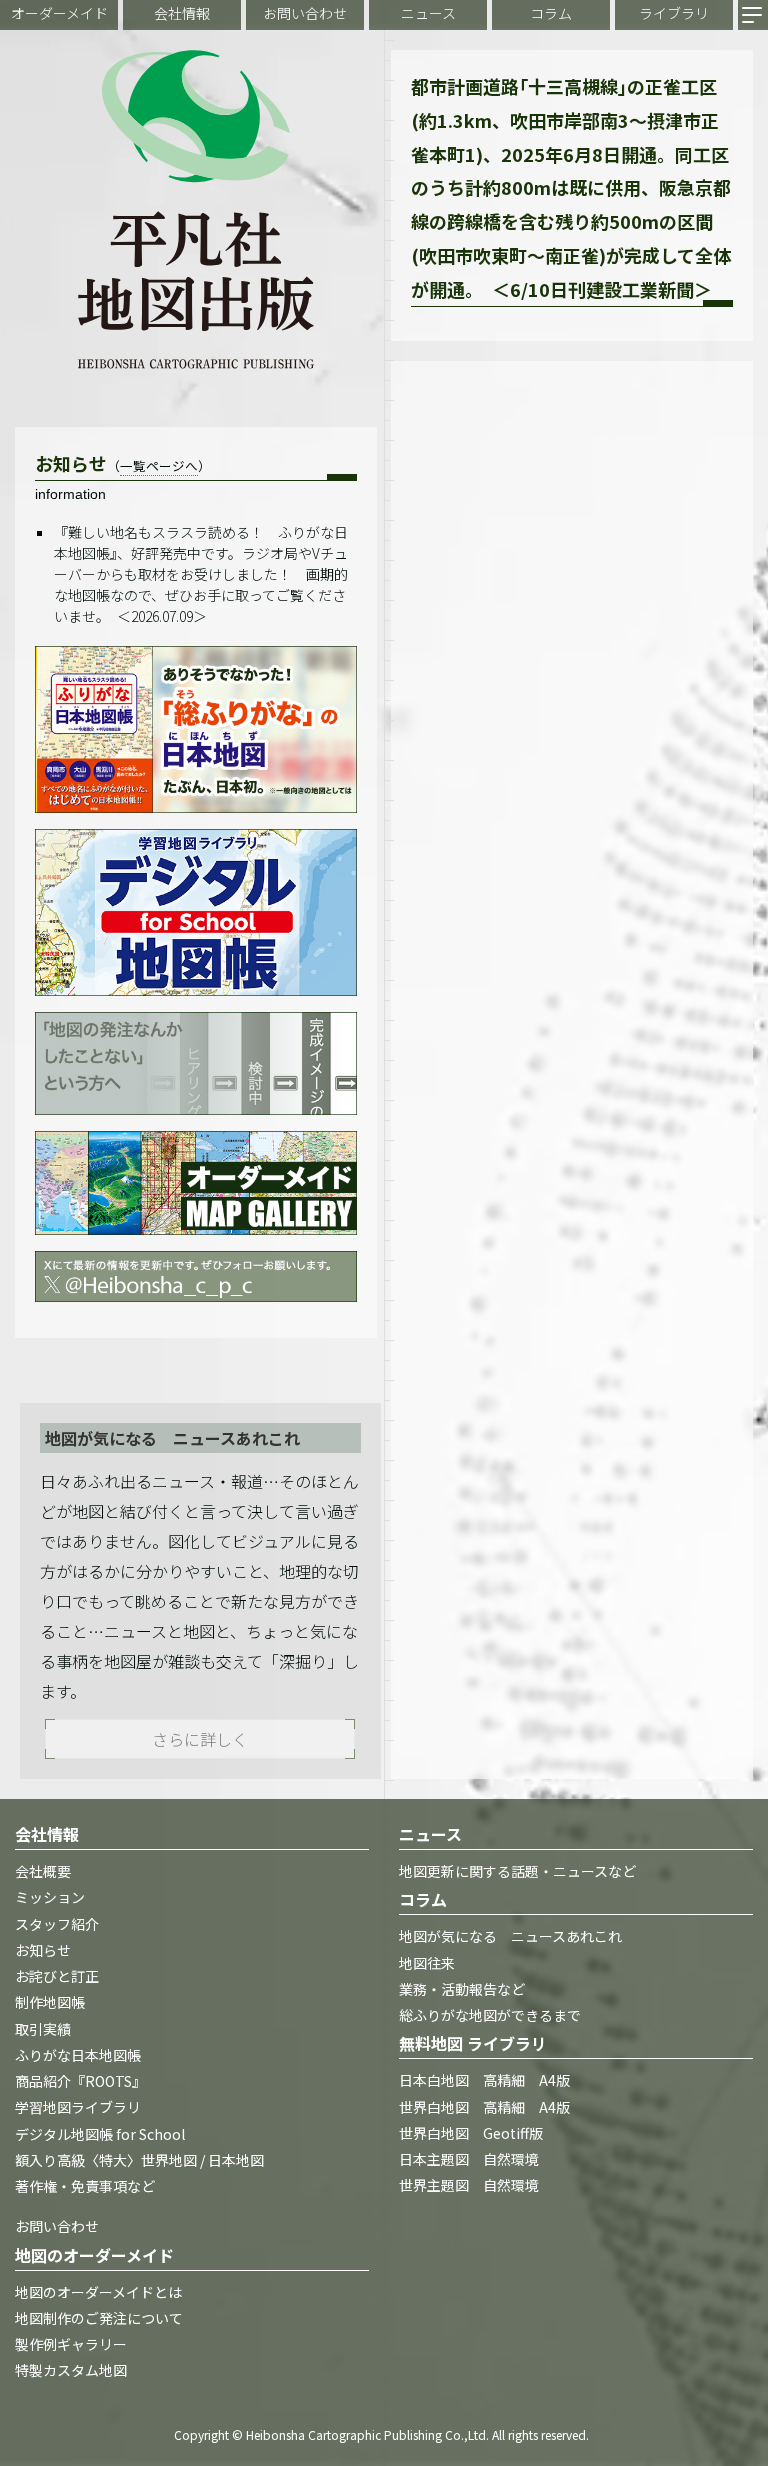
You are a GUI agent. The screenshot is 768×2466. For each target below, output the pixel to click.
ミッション (50, 1897)
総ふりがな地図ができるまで (490, 2015)
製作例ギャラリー (71, 2344)
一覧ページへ (159, 465)
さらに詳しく (200, 1739)
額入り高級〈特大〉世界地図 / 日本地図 (139, 2160)
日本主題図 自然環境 (469, 2159)
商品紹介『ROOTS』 (80, 2081)
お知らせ (43, 1950)
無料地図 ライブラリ (473, 2043)
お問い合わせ (305, 13)
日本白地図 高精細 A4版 (484, 2080)
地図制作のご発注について (99, 2318)
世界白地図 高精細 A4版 (484, 2107)
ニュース (428, 13)
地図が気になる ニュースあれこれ (510, 1936)
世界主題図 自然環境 (469, 2185)
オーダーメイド (59, 13)
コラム (551, 13)
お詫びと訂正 (57, 1976)
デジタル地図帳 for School (100, 2134)
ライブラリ (674, 13)
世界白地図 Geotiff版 (471, 2133)
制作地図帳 (50, 2002)
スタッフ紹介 (57, 1924)
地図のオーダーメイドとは (98, 2292)
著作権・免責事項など (85, 2186)
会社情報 (182, 13)
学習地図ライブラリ (78, 2107)
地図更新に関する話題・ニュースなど (517, 1871)
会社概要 (43, 1871)
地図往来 (427, 1963)
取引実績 (43, 2029)
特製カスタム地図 (71, 2370)
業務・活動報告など (462, 1989)
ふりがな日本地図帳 (78, 2055)
